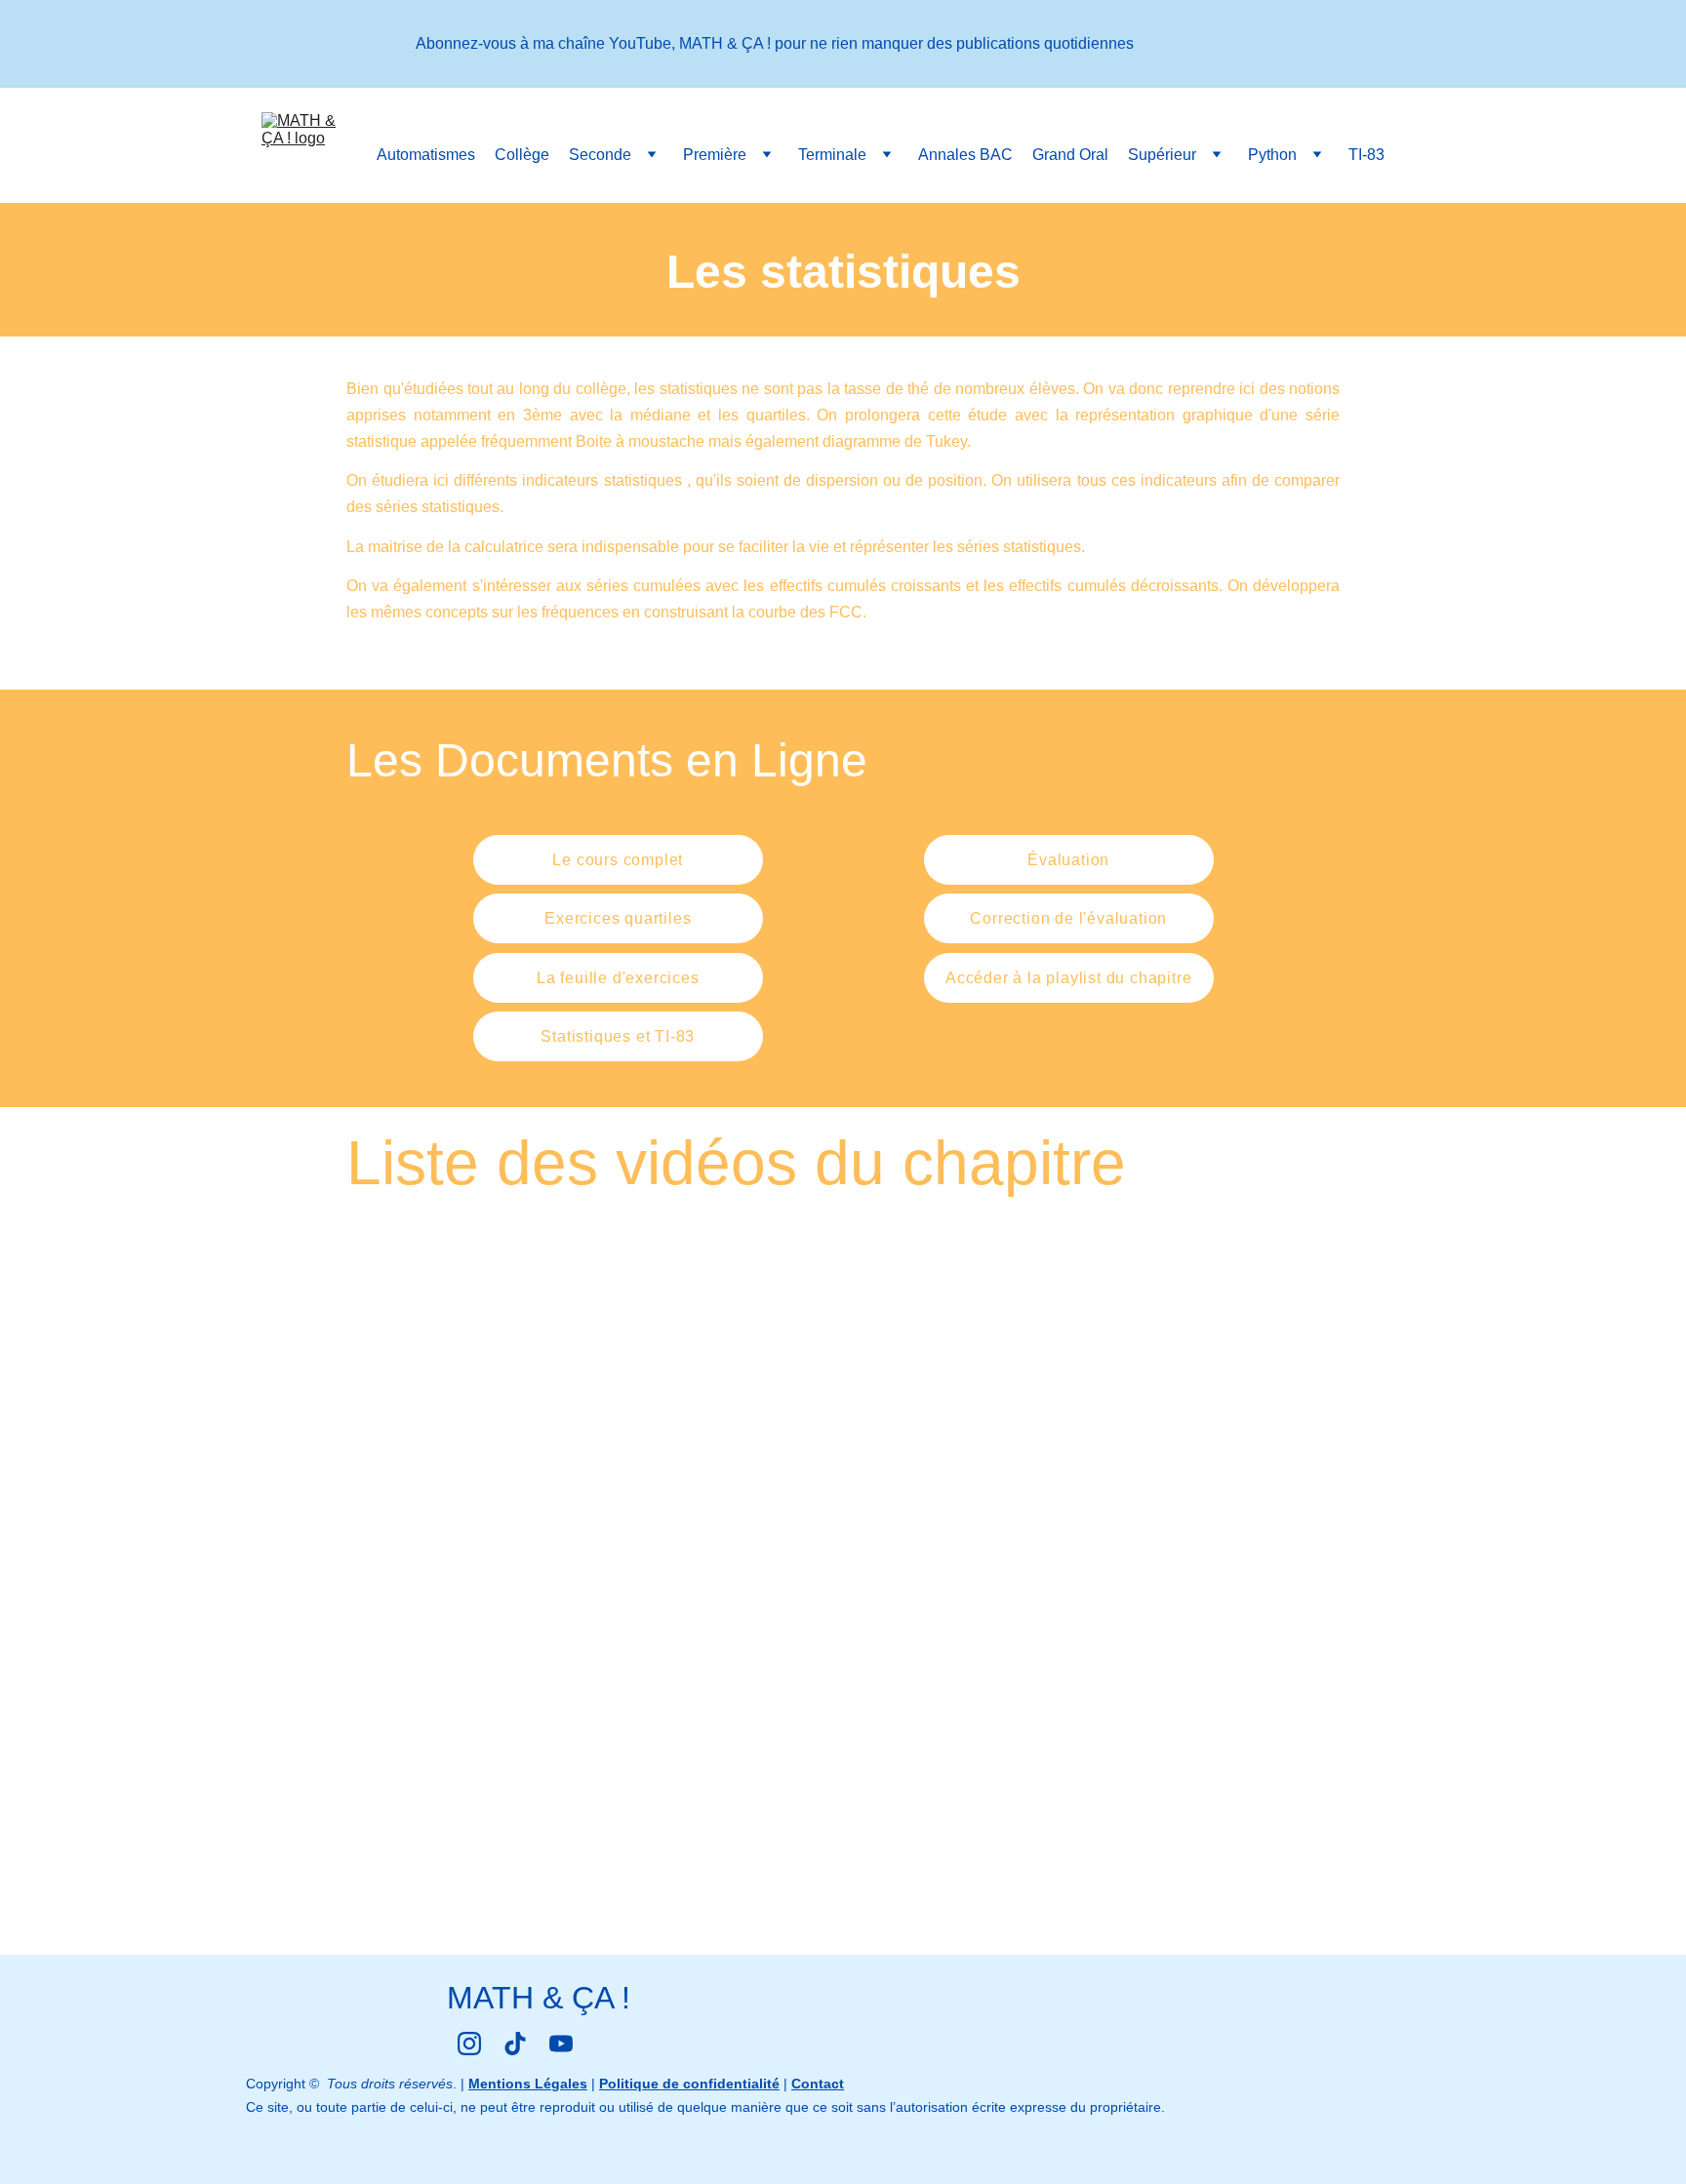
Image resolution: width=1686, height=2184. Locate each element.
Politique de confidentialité (689, 2084)
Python (1272, 155)
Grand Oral (1070, 155)
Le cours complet (618, 860)
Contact (818, 2084)
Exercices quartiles (618, 918)
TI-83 (1366, 155)
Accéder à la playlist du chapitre (1068, 978)
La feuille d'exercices (618, 978)
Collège (522, 155)
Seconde (600, 155)
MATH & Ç (521, 1998)
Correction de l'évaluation (1068, 918)
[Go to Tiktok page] (515, 2044)
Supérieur (1162, 155)
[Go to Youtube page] (561, 2044)
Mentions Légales (528, 2084)
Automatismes (426, 155)
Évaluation (1068, 860)
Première (715, 155)
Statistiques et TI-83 (618, 1036)
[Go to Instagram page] (469, 2044)
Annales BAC (965, 155)
